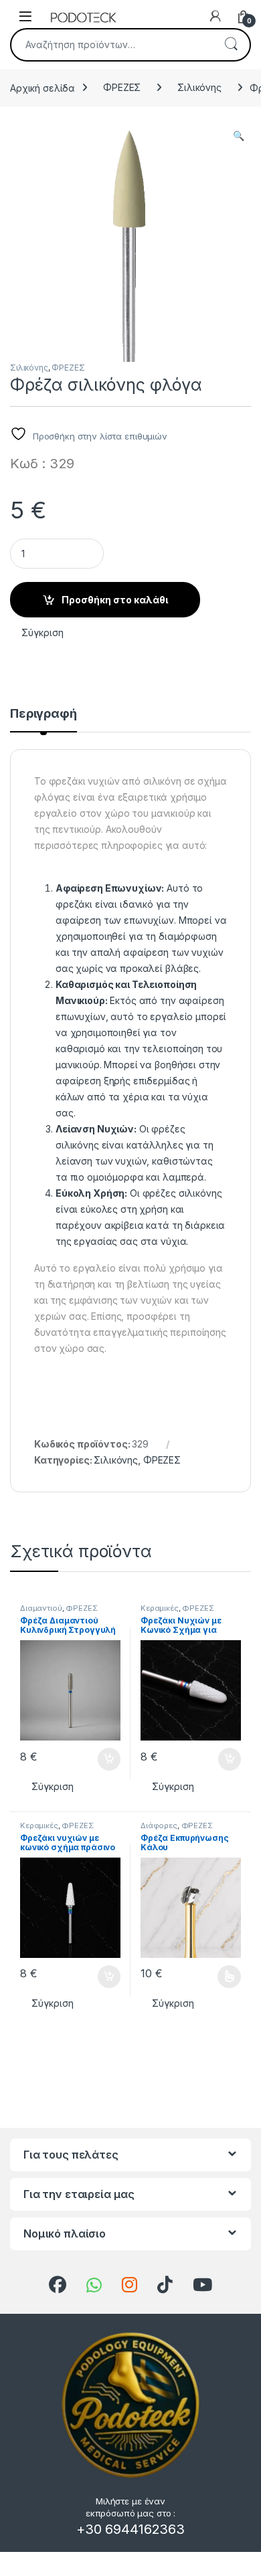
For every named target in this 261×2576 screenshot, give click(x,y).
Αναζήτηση (231, 45)
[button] (239, 136)
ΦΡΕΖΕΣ (122, 87)
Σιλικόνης (199, 87)
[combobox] (112, 45)
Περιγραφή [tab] (43, 714)
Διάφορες (159, 1825)
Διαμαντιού (41, 1608)
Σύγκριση (42, 632)
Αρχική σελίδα (42, 87)
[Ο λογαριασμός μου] (215, 16)
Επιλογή (223, 1977)
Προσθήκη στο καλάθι (115, 600)
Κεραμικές (160, 1608)
